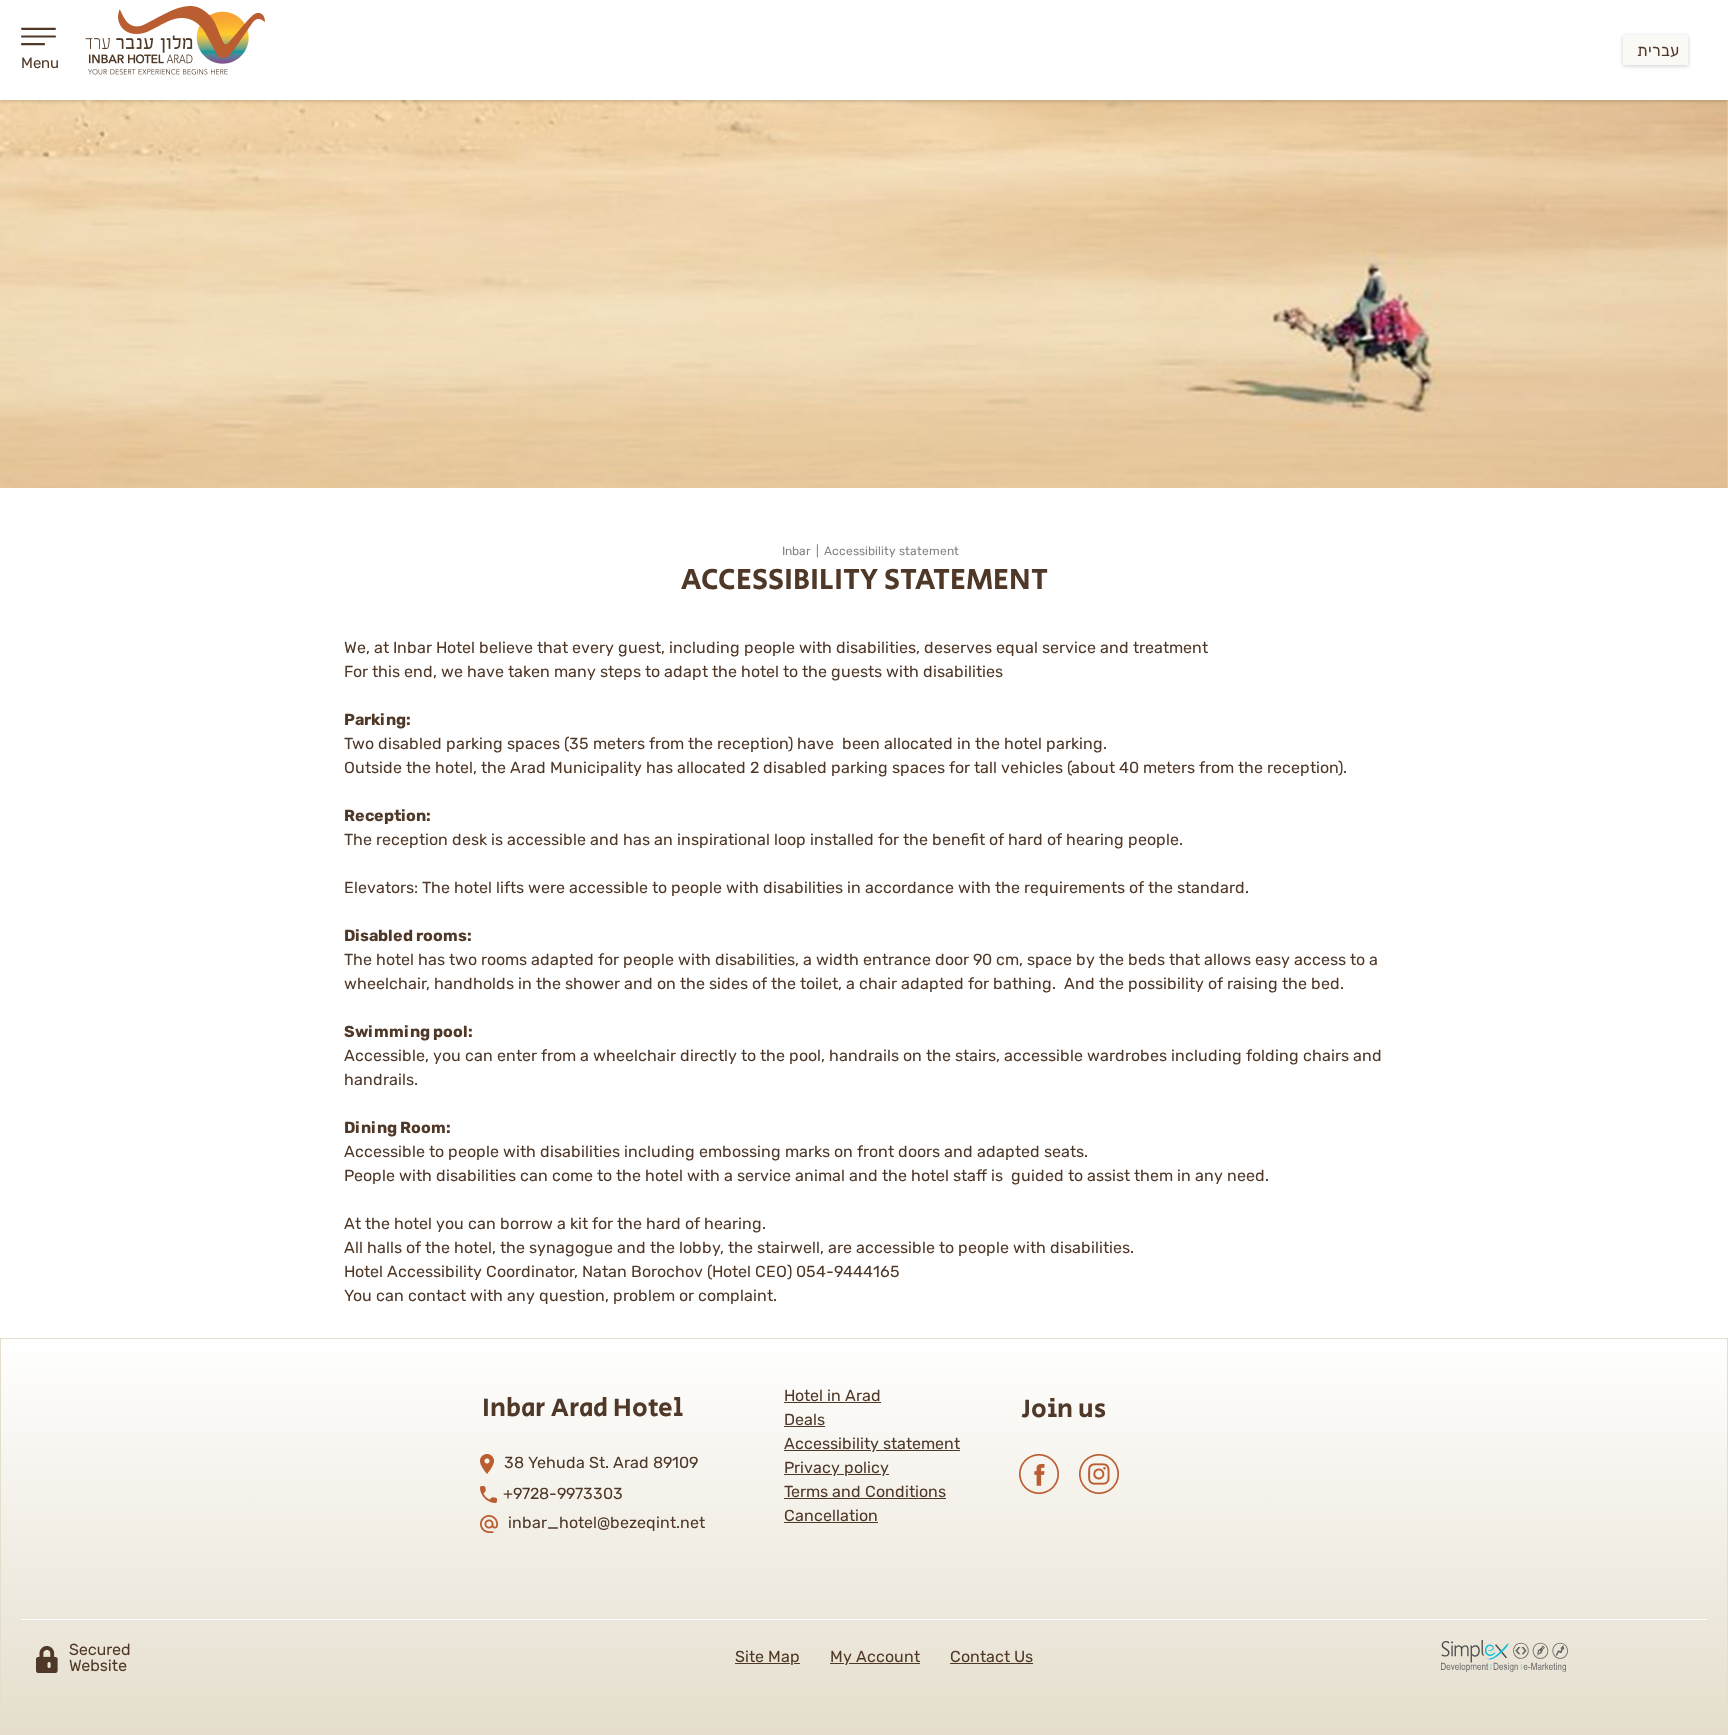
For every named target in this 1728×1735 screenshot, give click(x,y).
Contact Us (991, 1656)
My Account (875, 1656)
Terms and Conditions (865, 1491)
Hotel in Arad (832, 1395)
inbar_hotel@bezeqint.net (606, 1523)
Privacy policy (836, 1467)
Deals (804, 1419)
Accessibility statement (872, 1443)
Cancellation (831, 1515)
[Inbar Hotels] (177, 45)
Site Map (767, 1656)
